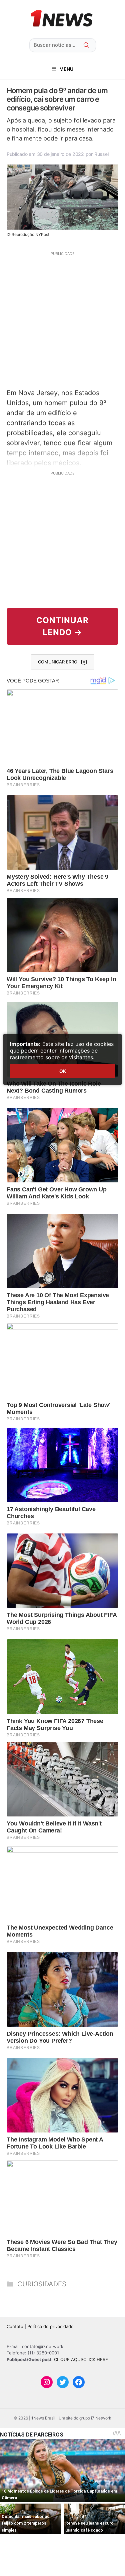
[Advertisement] (62, 319)
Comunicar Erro (58, 662)
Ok (63, 1071)
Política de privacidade (50, 2326)
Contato (15, 2326)
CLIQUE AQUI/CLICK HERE (81, 2359)
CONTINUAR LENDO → (62, 626)
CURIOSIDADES (42, 2284)
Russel (101, 154)
